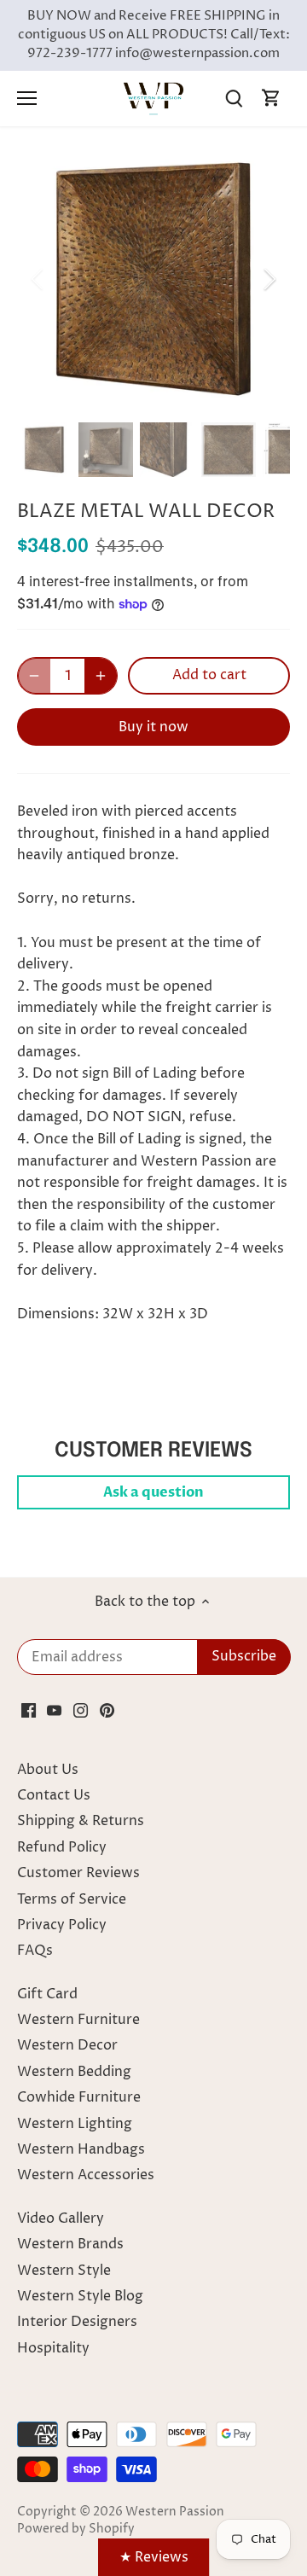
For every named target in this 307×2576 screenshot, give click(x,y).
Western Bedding (74, 2072)
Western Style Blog (80, 2296)
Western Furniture (78, 2020)
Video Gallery (61, 2218)
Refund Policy (62, 1847)
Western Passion (175, 2512)
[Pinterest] (107, 1709)
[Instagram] (81, 1709)
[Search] (234, 99)
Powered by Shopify (76, 2529)
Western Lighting (75, 2124)
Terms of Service (72, 1899)
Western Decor (67, 2045)
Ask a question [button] (153, 1492)
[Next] (269, 279)
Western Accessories (86, 2175)
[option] (153, 279)
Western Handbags (81, 2149)
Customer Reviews (78, 1873)
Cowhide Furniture (79, 2097)
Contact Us (54, 1795)
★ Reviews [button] (154, 2557)
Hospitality (53, 2348)
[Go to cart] (271, 99)
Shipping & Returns (81, 1821)
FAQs (35, 1951)
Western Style (64, 2271)
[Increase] (101, 676)
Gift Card (47, 1994)
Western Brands (70, 2244)
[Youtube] (54, 1709)
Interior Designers (77, 2322)
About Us (48, 1770)
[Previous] (38, 279)
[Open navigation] (27, 98)
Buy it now (153, 727)
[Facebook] (29, 1709)
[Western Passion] (153, 98)
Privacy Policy (62, 1925)
